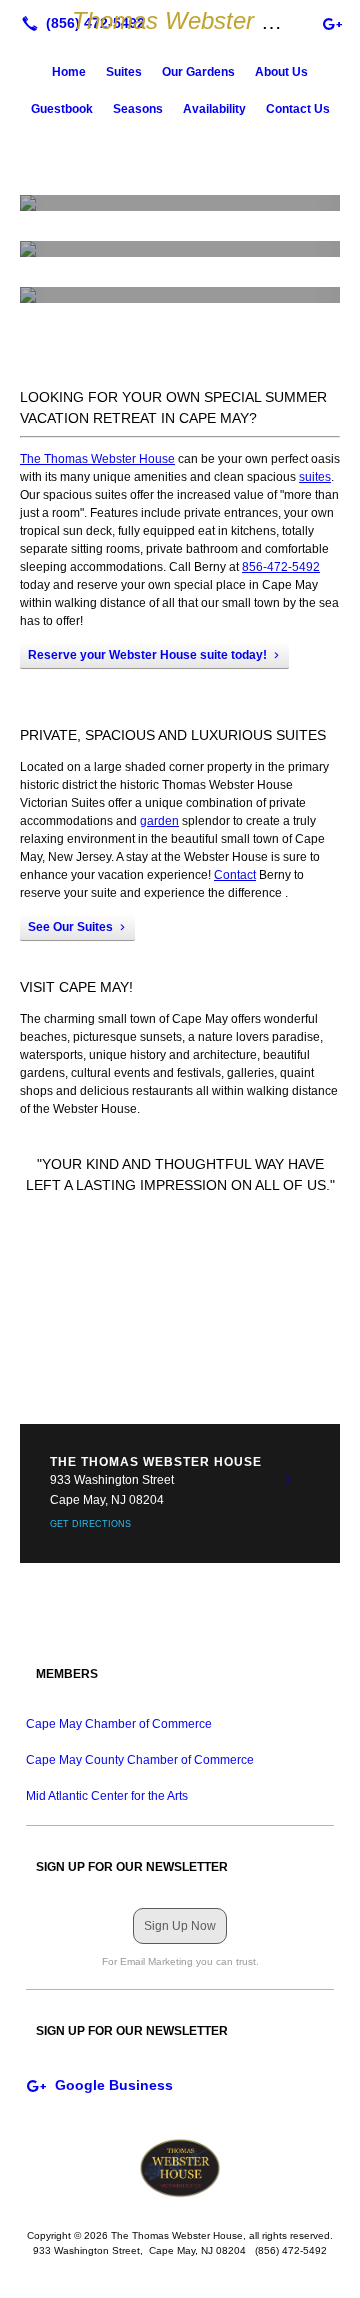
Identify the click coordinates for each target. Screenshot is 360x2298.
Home (69, 72)
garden (159, 821)
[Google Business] (332, 23)
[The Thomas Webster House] (180, 2168)
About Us (281, 72)
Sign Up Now (180, 1926)
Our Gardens (198, 72)
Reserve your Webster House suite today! (147, 655)
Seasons (138, 109)
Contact (235, 875)
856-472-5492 (281, 567)
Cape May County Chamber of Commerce (140, 1760)
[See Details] (288, 1479)
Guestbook (62, 109)
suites (315, 477)
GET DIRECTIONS (90, 1524)
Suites (124, 72)
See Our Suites (70, 927)
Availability (214, 109)
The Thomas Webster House (97, 459)
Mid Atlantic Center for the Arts (107, 1796)
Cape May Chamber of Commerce (119, 1724)
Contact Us (298, 109)
